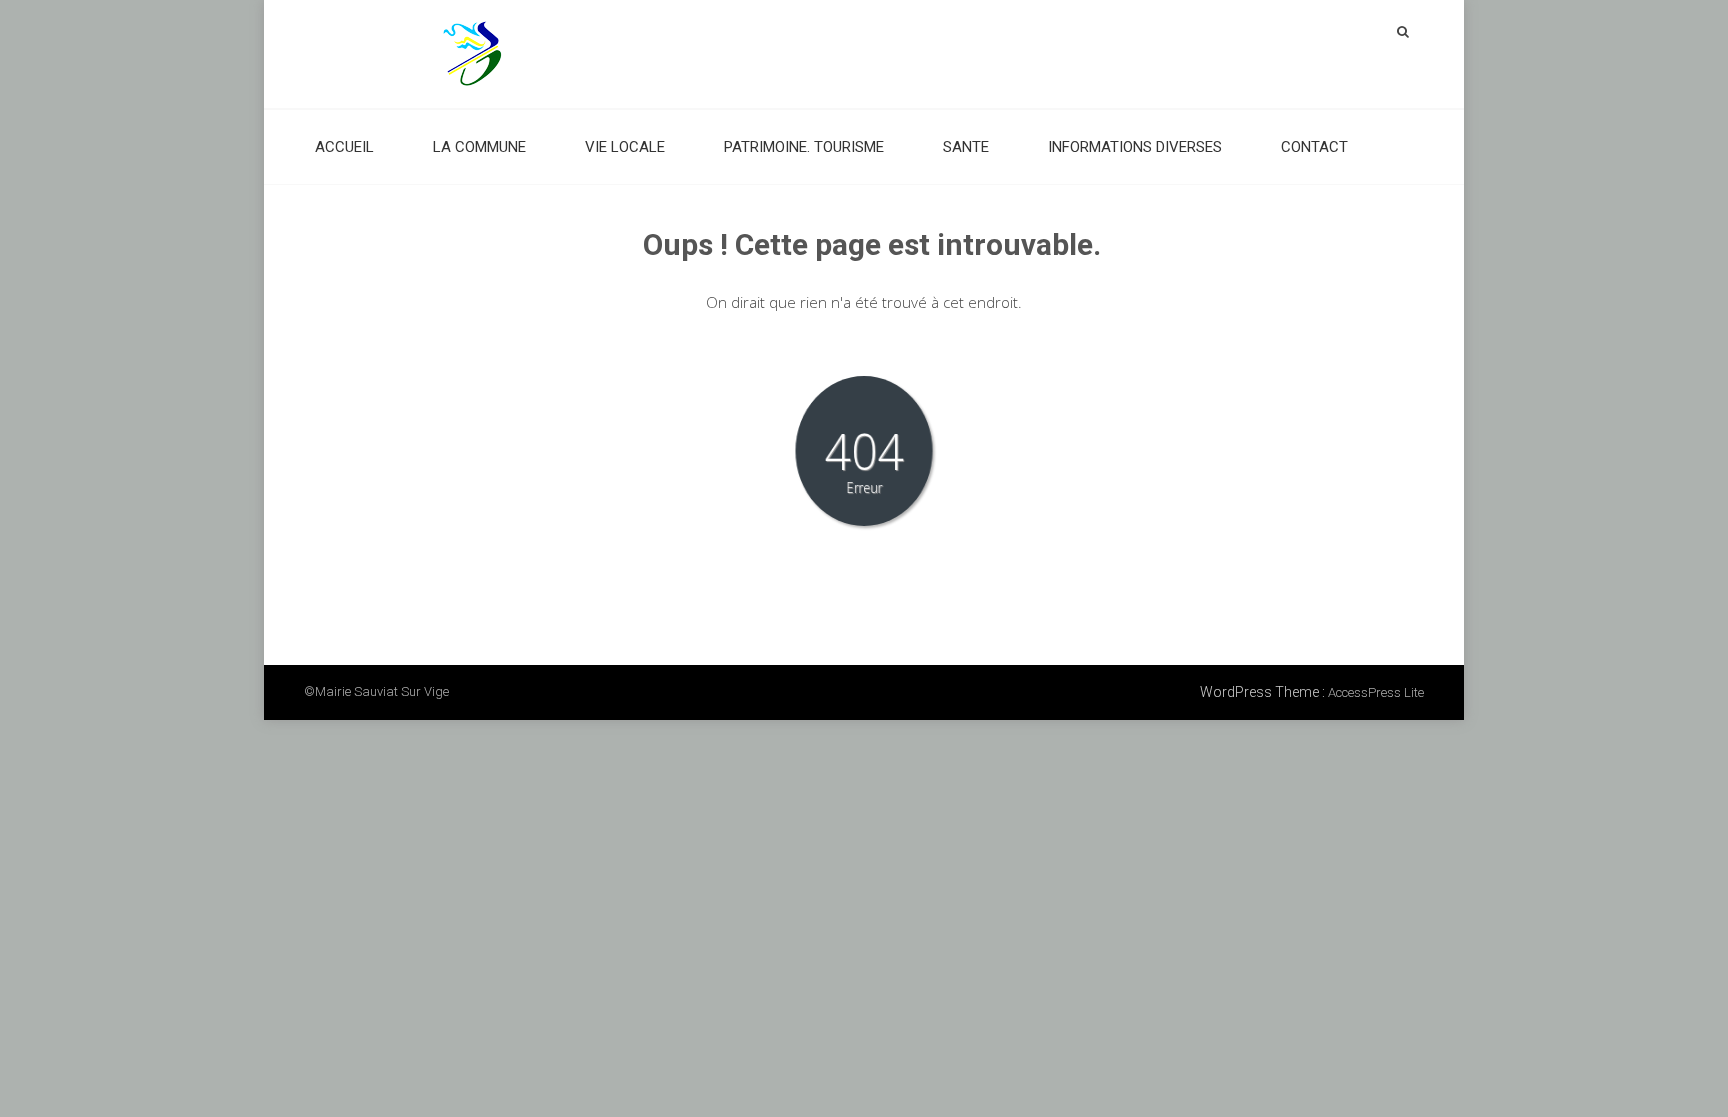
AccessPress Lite (1376, 692)
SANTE (966, 147)
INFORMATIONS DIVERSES (1135, 147)
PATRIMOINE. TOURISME (804, 147)
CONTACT (1314, 147)
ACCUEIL (344, 147)
